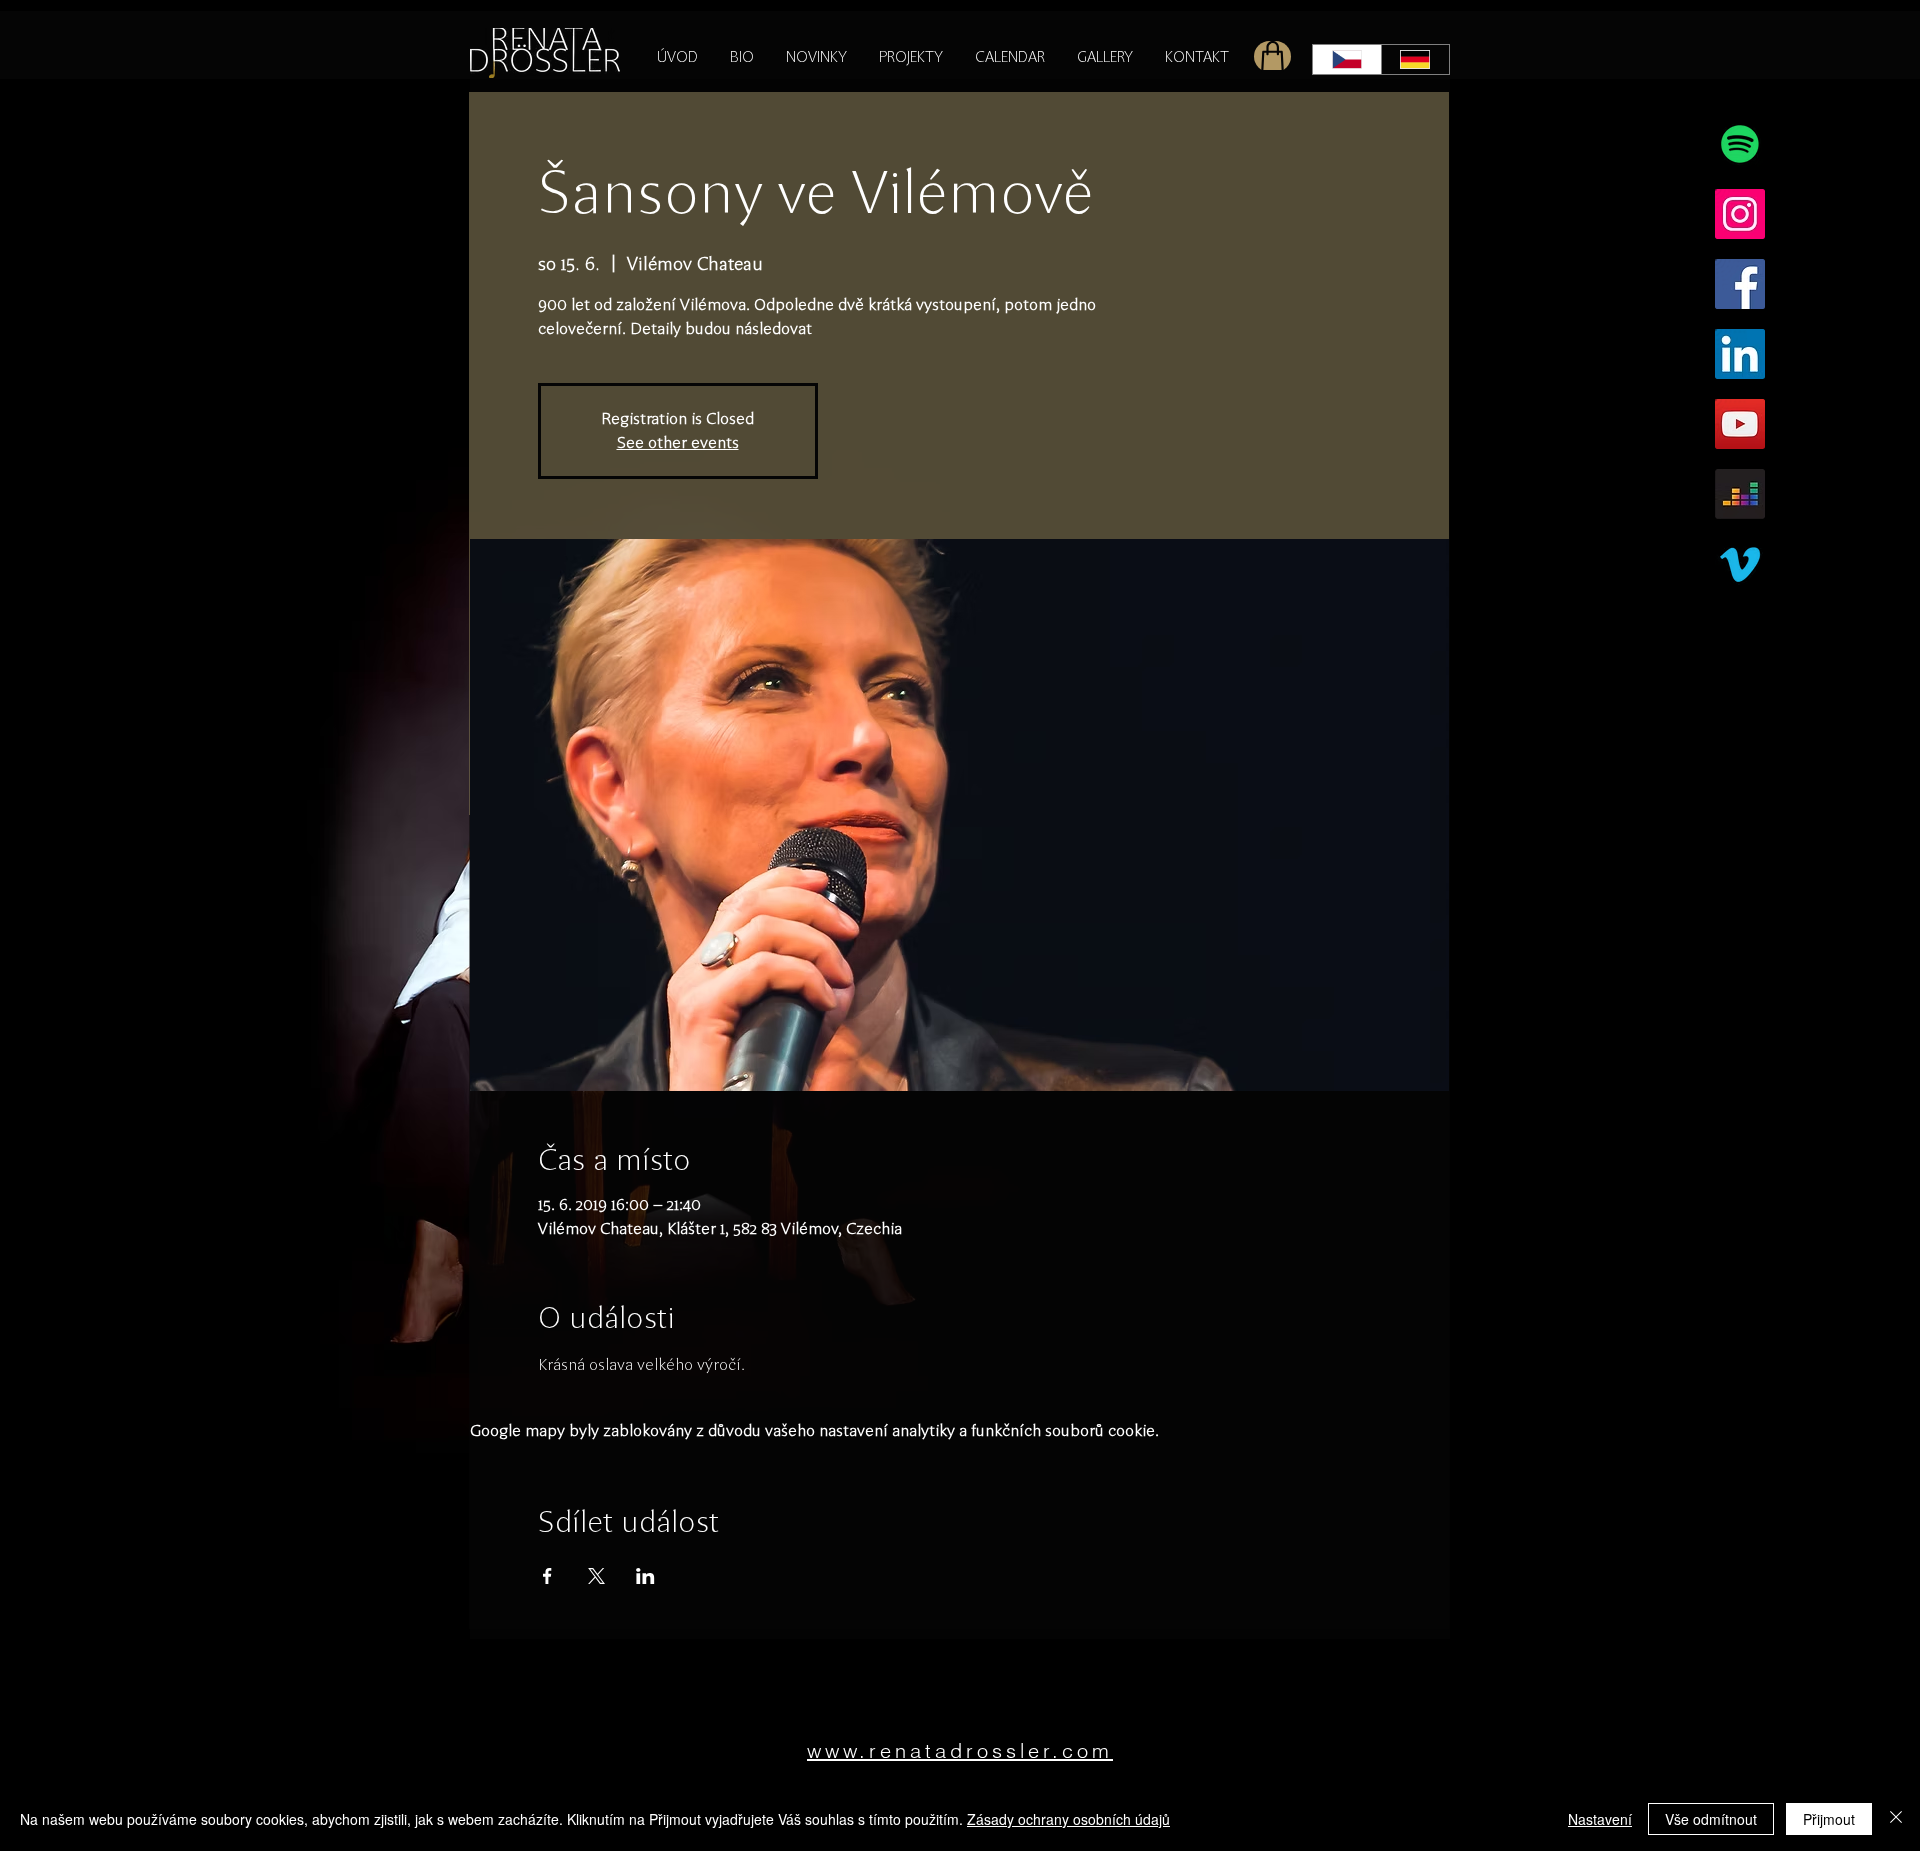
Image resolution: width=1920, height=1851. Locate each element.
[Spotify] (1740, 144)
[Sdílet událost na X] (596, 1576)
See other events (678, 442)
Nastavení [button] (1600, 1819)
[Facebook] (1740, 284)
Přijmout (1829, 1819)
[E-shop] (1272, 56)
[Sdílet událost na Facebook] (547, 1576)
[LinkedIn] (1740, 354)
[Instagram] (1740, 214)
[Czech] (1347, 59)
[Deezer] (1740, 494)
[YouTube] (1740, 424)
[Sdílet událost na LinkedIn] (645, 1576)
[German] (1415, 59)
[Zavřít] (1896, 1819)
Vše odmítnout (1711, 1819)
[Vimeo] (1740, 564)
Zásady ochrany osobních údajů (1068, 1819)
